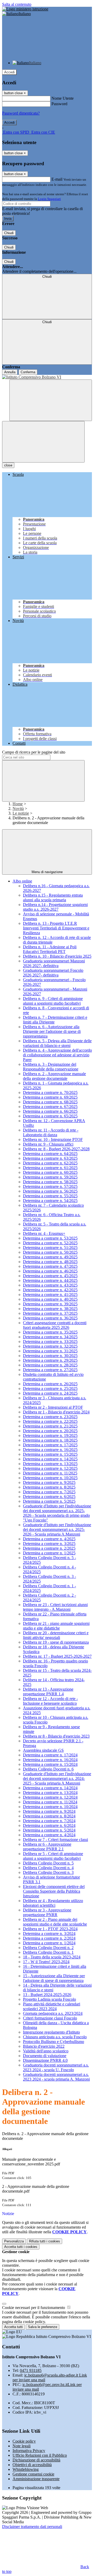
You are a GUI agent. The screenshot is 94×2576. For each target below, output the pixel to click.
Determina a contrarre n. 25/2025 (50, 1388)
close (8, 465)
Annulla (10, 372)
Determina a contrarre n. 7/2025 (49, 1492)
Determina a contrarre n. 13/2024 (50, 1793)
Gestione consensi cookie (33, 2474)
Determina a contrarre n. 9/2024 (49, 1811)
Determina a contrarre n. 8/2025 (49, 1487)
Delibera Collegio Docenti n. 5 (48, 1863)
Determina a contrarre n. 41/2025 (50, 1295)
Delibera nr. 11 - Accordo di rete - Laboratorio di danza (51, 1132)
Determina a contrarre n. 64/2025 (50, 1154)
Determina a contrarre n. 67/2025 (50, 1107)
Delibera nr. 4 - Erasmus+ (44, 1233)
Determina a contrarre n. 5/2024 (49, 1830)
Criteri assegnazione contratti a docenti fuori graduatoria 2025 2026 (55, 1325)
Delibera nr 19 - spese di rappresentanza (56, 1642)
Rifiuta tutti (45, 2241)
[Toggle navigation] (43, 442)
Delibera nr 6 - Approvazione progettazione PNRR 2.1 (47, 1847)
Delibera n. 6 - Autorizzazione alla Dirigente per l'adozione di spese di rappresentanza (52, 1031)
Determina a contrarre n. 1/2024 (49, 1943)
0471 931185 (31, 2370)
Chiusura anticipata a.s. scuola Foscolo (55, 2037)
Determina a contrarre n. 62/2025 (50, 1163)
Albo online (22, 881)
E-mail (57, 179)
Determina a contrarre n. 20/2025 (50, 1431)
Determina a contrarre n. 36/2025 (50, 1318)
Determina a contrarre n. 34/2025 (50, 1337)
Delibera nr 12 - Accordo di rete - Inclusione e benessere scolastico (50, 1701)
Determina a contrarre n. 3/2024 (49, 1934)
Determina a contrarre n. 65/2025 (50, 1116)
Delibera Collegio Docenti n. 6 (48, 1769)
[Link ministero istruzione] (25, 9)
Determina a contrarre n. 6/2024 (49, 1825)
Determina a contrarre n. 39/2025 (50, 1304)
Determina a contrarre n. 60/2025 (50, 1172)
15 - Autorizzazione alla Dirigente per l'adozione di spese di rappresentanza (54, 1978)
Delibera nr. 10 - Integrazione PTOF (53, 1139)
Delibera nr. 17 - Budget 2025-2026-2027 (57, 1656)
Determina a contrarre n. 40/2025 (50, 1299)
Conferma (28, 372)
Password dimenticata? (21, 113)
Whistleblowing (26, 2469)
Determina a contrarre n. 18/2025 (50, 1440)
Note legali (22, 2446)
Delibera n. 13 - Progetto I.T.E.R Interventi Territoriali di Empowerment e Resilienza (56, 928)
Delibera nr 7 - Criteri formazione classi (55, 1840)
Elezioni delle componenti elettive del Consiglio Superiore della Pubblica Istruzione (54, 1891)
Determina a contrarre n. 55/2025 (50, 1196)
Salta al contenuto (17, 4)
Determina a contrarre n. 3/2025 (49, 1544)
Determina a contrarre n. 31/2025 (50, 1351)
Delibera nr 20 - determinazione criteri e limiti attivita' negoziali (56, 1635)
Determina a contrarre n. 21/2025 (50, 1426)
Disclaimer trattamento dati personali (32, 2527)
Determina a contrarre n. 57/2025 (50, 1186)
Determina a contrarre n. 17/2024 (50, 1755)
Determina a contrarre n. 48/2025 (50, 1262)
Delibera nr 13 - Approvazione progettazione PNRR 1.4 (48, 1692)
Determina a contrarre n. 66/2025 (50, 1111)
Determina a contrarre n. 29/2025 (50, 1360)
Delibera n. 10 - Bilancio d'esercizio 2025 (57, 956)
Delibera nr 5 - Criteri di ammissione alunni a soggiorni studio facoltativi (53, 1856)
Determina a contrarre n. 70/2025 (50, 1092)
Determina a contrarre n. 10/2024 (50, 1807)
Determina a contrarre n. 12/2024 (50, 1797)
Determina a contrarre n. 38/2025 (50, 1309)
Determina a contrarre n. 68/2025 (50, 1102)
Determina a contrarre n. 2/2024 (49, 1938)
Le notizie (21, 813)
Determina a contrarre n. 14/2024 (50, 1788)
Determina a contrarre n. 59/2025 (50, 1177)
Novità (18, 809)
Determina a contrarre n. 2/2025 (49, 1548)
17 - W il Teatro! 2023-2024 (46, 1962)
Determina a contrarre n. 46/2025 (50, 1271)
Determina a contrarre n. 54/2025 (50, 1201)
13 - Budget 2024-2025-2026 (47, 1995)
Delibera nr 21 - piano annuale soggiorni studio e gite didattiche (56, 1626)
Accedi (9, 72)
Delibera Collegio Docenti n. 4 (48, 1868)
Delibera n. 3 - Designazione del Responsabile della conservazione (51, 1067)
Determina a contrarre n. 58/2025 (50, 1182)
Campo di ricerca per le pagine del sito (34, 752)
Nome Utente (63, 98)
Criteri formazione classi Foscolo (50, 2018)
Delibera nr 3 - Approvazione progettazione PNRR (47, 1912)
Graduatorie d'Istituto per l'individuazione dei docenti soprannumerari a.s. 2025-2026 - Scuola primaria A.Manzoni (57, 1529)
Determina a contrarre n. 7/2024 (49, 1821)
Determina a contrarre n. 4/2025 (49, 1539)
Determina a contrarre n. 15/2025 (50, 1454)
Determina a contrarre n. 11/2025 (50, 1473)
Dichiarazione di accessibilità (36, 2460)
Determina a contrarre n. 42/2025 (50, 1290)
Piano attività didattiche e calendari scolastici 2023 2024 (52, 2006)
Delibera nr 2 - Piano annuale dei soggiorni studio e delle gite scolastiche (55, 1922)
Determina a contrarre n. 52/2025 (50, 1243)
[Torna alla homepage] (47, 377)
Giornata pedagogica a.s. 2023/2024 (53, 2013)
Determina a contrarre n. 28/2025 (50, 1365)
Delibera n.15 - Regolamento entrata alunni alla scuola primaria (53, 898)
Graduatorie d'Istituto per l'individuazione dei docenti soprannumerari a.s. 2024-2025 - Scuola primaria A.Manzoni (57, 1778)
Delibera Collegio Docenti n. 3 (48, 1872)
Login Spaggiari (49, 199)
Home (18, 804)
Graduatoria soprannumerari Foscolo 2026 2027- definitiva (53, 973)
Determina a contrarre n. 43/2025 (50, 1285)
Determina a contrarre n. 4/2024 (49, 1835)
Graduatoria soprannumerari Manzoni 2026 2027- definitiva (54, 963)
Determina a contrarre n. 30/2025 (50, 1356)
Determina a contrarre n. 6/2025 (49, 1497)
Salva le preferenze (43, 2327)
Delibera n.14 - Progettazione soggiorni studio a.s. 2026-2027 (55, 907)
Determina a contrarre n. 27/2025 (50, 1370)
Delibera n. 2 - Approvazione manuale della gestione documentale (54, 1076)
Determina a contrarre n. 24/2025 (50, 1393)
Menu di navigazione (47, 872)
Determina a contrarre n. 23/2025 (50, 1417)
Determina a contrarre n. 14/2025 (50, 1459)
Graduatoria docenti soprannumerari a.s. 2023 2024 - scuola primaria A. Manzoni (56, 2077)
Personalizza (14, 2241)
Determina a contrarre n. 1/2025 (49, 1553)
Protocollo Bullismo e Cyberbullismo (54, 2042)
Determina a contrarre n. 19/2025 (50, 1435)
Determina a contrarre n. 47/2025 (50, 1266)
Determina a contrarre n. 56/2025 (50, 1191)
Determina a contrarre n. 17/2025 (50, 1445)
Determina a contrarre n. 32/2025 (50, 1346)
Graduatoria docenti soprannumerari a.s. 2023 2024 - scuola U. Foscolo (56, 2067)
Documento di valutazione (45, 2056)
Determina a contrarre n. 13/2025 (50, 1464)
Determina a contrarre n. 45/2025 (50, 1276)
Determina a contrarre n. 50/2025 (50, 1252)
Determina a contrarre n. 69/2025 (50, 1097)
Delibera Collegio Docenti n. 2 (48, 1948)
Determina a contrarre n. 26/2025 (50, 1384)
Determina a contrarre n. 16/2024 (50, 1760)
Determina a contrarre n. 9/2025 (49, 1482)
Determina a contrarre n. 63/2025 (50, 1158)
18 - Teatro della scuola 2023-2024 (52, 1957)
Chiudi (9, 233)
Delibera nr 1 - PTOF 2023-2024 (50, 1929)
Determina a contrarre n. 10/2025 (50, 1478)
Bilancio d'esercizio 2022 (44, 2046)
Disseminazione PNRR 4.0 (45, 2060)
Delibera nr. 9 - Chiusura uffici (48, 1144)
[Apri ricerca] (51, 400)
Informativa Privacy (29, 2451)
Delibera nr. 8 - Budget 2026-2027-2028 (56, 1149)
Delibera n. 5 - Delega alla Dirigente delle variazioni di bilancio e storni (57, 1043)
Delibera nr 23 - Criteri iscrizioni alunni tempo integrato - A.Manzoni (55, 1607)
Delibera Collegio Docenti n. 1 (48, 1952)
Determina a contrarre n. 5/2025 (49, 1501)
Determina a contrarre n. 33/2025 (50, 1342)
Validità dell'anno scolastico (46, 2051)
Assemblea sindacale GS (43, 1750)
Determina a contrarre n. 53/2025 (50, 1238)
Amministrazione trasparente (36, 2479)
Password (59, 104)
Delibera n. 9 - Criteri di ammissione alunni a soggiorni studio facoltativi (53, 1001)
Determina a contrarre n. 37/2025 (50, 1313)
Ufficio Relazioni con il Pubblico (40, 2455)
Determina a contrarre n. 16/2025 (50, 1450)
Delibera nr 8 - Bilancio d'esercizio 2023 (56, 1736)
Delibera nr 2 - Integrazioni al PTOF (53, 1407)
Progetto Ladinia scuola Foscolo (49, 1999)
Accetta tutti (21, 2247)
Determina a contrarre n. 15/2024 (50, 1764)
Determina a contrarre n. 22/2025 (50, 1421)
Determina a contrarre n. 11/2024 (50, 1802)
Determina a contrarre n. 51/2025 (50, 1248)
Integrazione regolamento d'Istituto (51, 2032)
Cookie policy (24, 2441)
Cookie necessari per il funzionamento (34, 2308)
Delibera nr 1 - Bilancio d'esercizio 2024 (56, 1412)
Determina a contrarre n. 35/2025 (50, 1332)
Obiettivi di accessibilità (32, 2465)
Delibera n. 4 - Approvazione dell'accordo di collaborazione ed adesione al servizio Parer (57, 1055)
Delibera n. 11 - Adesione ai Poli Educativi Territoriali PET (50, 949)
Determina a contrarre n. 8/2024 (49, 1816)
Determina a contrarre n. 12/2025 (50, 1468)
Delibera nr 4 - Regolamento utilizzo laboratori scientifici (53, 1903)
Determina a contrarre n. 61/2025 (50, 1168)
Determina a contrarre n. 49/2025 (50, 1257)
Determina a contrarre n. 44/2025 (50, 1280)
